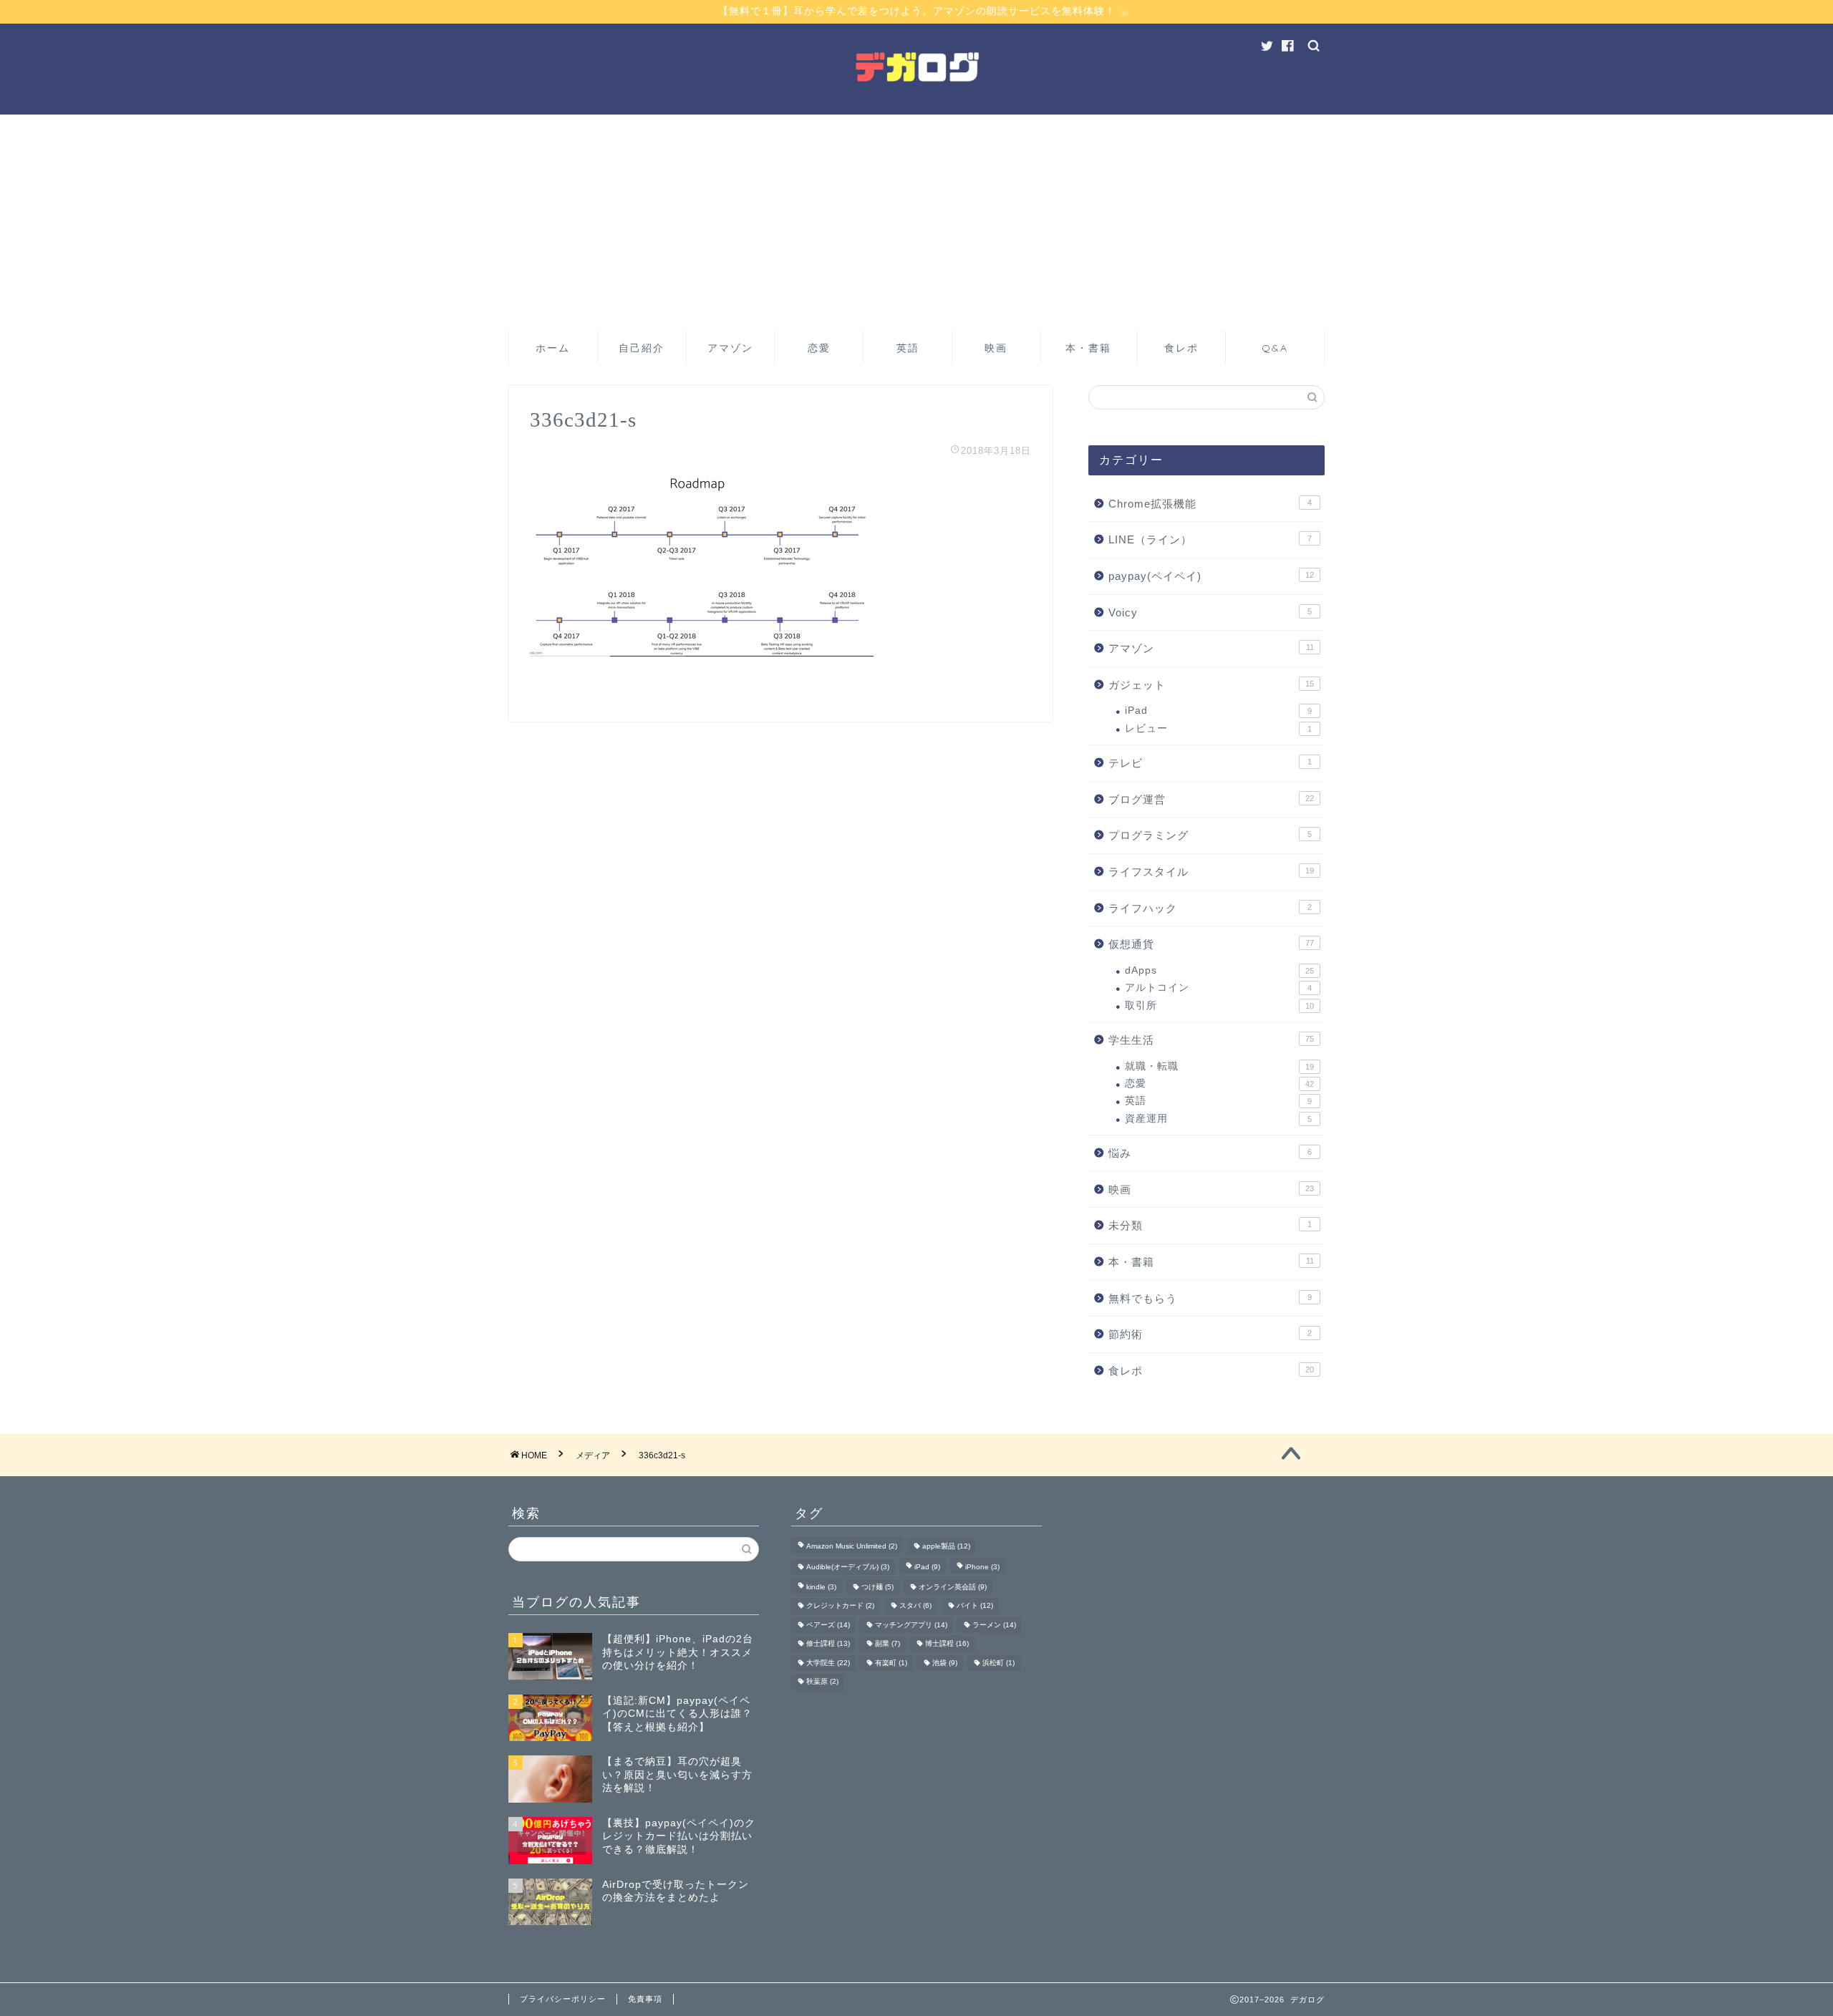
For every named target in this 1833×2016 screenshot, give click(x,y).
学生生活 (1211, 1040)
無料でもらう (1210, 1298)
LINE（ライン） (1210, 539)
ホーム (553, 348)
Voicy (1210, 612)
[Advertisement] (916, 222)
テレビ (1210, 763)
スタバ (915, 1606)
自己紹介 (642, 348)
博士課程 (947, 1644)
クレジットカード (840, 1606)
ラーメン (994, 1625)
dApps (1219, 970)
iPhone (982, 1567)
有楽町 (891, 1663)
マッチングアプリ (911, 1625)
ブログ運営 (1211, 799)
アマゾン (730, 348)
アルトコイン (1218, 988)
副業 (888, 1644)
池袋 (945, 1663)
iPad (1218, 711)
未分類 (1210, 1225)
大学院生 (828, 1663)
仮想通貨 (1211, 944)
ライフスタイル (1211, 872)
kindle (821, 1587)
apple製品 (946, 1547)
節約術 (1210, 1334)
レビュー (1218, 728)
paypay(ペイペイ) (1211, 576)
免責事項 (645, 1999)
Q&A (1275, 348)
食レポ (1181, 348)
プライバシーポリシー (563, 1999)
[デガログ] (916, 111)
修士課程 (828, 1644)
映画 (996, 348)
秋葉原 (822, 1682)
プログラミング (1210, 835)
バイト (975, 1606)
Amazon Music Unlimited (852, 1547)
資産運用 (1218, 1119)
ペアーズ (828, 1625)
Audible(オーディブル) (848, 1567)
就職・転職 (1219, 1066)
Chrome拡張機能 (1210, 504)
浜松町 (998, 1663)
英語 (908, 348)
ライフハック (1210, 908)
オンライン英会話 (953, 1587)
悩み (1210, 1153)
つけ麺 (877, 1587)
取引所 (1219, 1005)
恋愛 (819, 348)
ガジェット (1211, 685)
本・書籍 (1088, 348)
